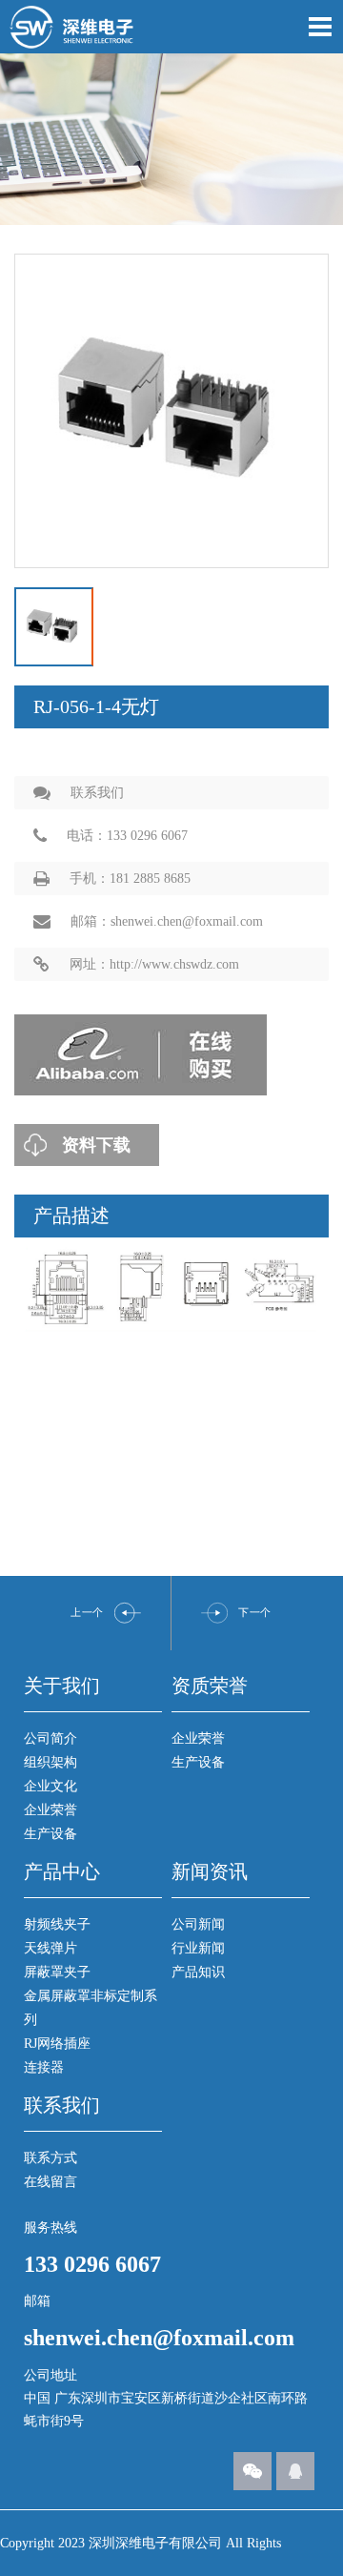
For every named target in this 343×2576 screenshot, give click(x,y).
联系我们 (97, 793)
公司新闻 (198, 1924)
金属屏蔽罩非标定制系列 (91, 2008)
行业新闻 (198, 1948)
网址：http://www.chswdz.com (154, 964)
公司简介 (50, 1738)
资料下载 (96, 1145)
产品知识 (198, 1972)
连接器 (44, 2067)
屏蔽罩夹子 (57, 1972)
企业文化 (50, 1786)
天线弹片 (50, 1948)
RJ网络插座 (57, 2044)
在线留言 (50, 2182)
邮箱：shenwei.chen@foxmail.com (167, 921)
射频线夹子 (57, 1924)
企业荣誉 (50, 1810)
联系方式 (50, 2158)
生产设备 (50, 1834)
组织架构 (50, 1762)
